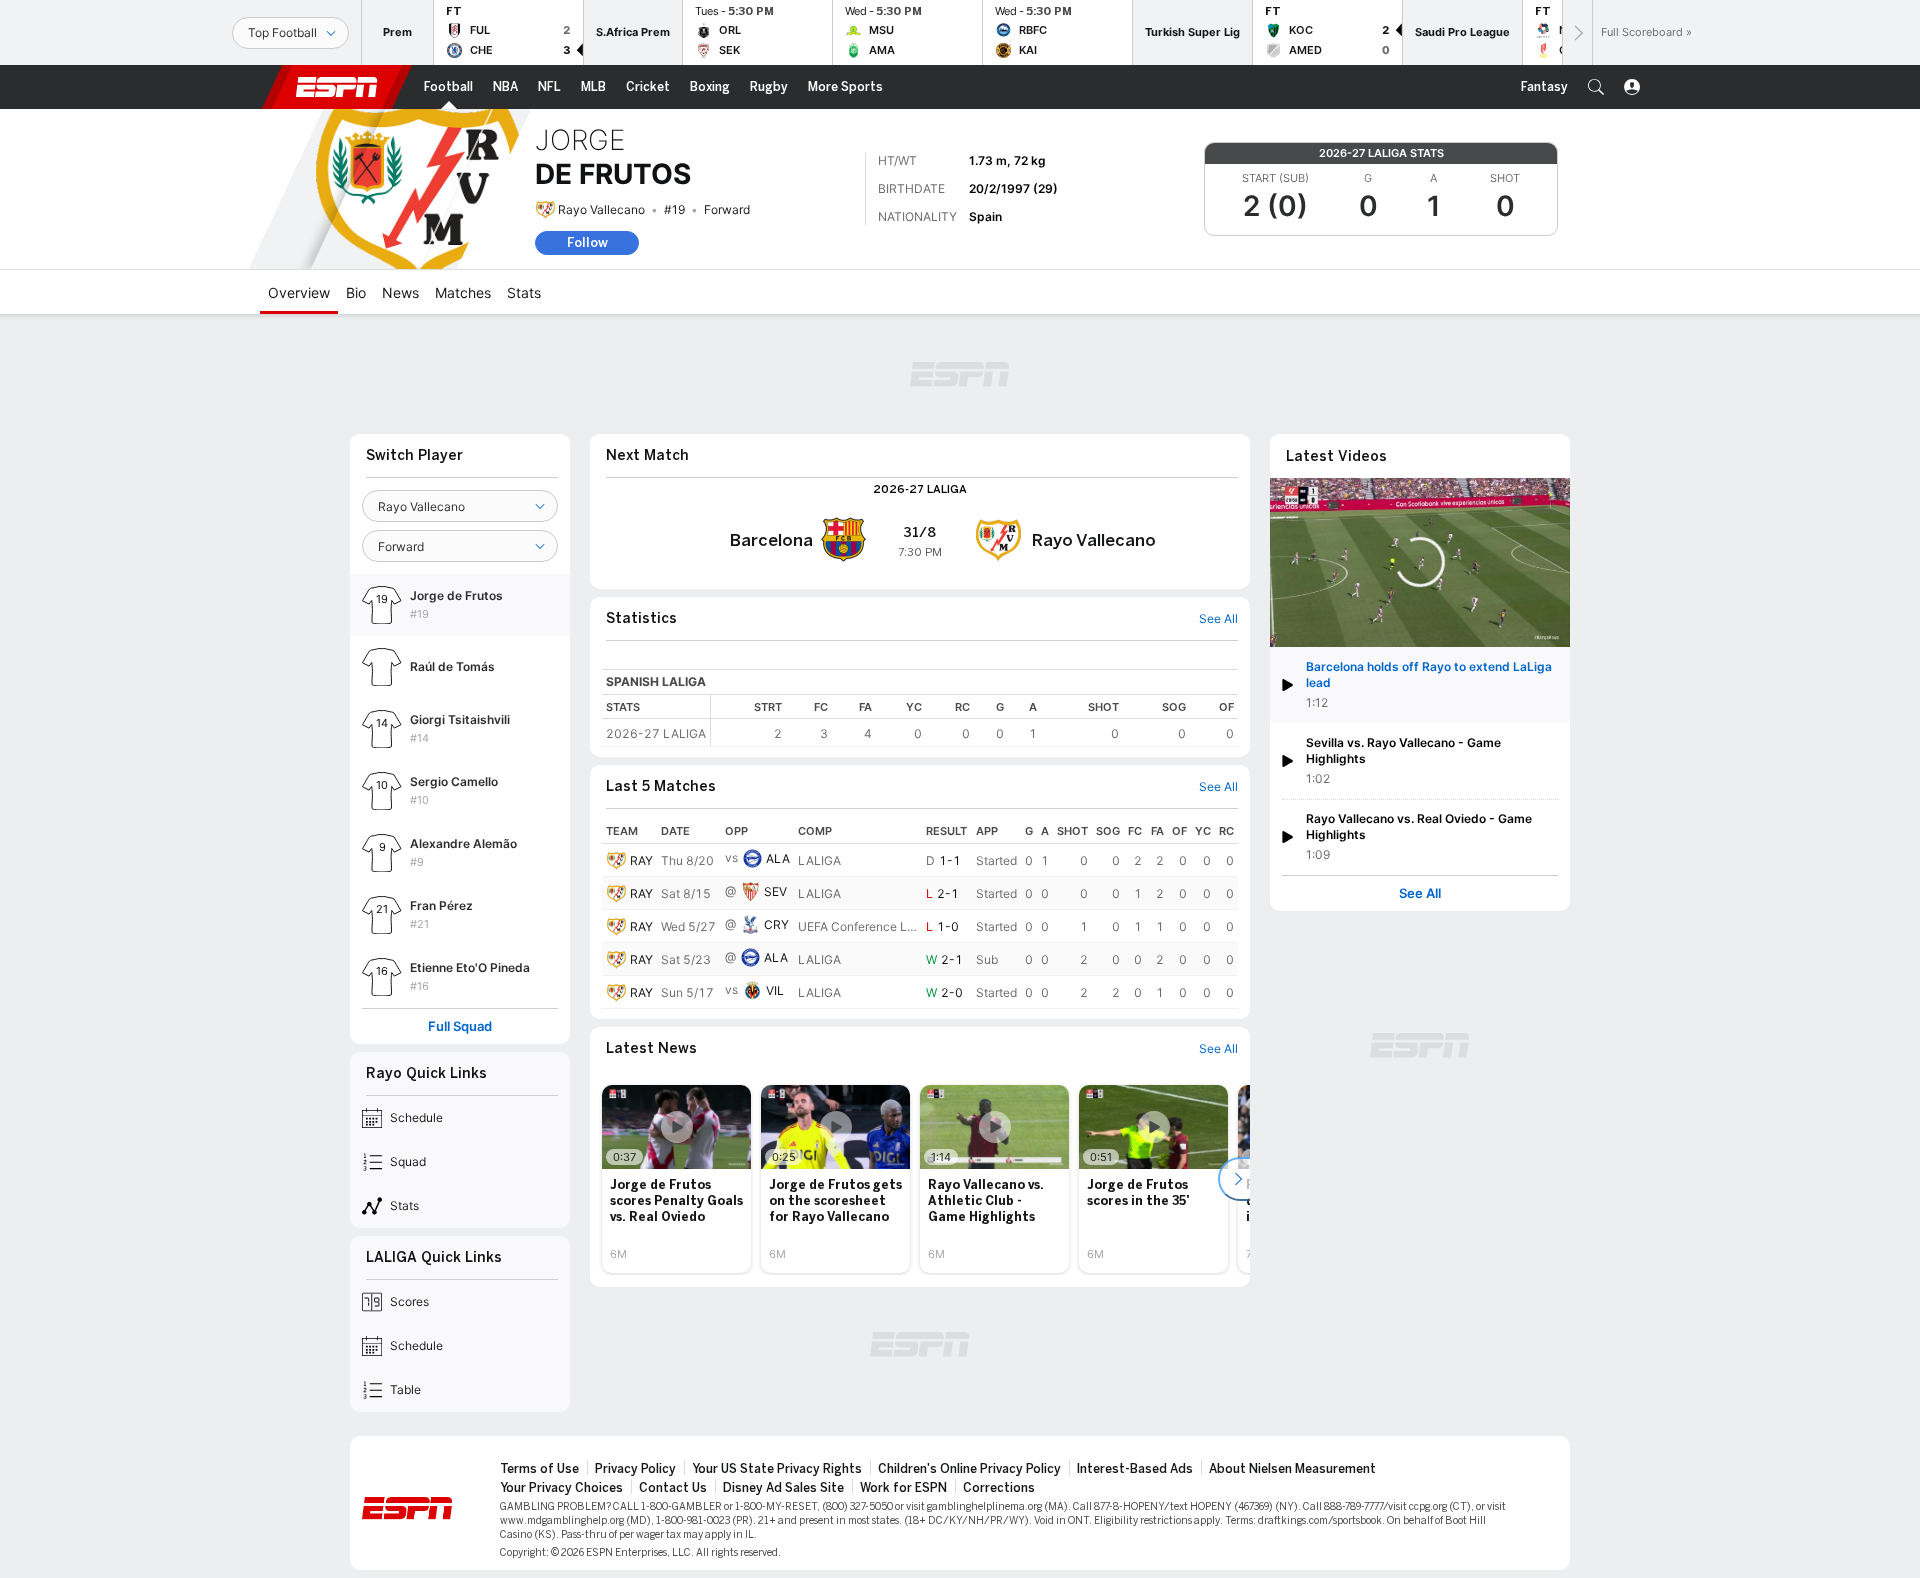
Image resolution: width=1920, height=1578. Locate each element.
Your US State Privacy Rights (777, 1469)
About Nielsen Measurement (1292, 1469)
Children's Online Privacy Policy (969, 1469)
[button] (1596, 87)
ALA (778, 858)
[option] (676, 1179)
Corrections (999, 1488)
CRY (776, 924)
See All (1420, 893)
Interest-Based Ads (1135, 1469)
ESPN (337, 87)
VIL (775, 990)
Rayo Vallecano (601, 209)
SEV (775, 891)
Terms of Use (539, 1469)
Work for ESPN (903, 1488)
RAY (641, 860)
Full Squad (460, 1026)
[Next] (1577, 32)
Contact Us (673, 1488)
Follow (587, 242)
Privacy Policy (635, 1469)
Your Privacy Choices (561, 1488)
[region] (974, 720)
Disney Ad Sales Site (783, 1488)
